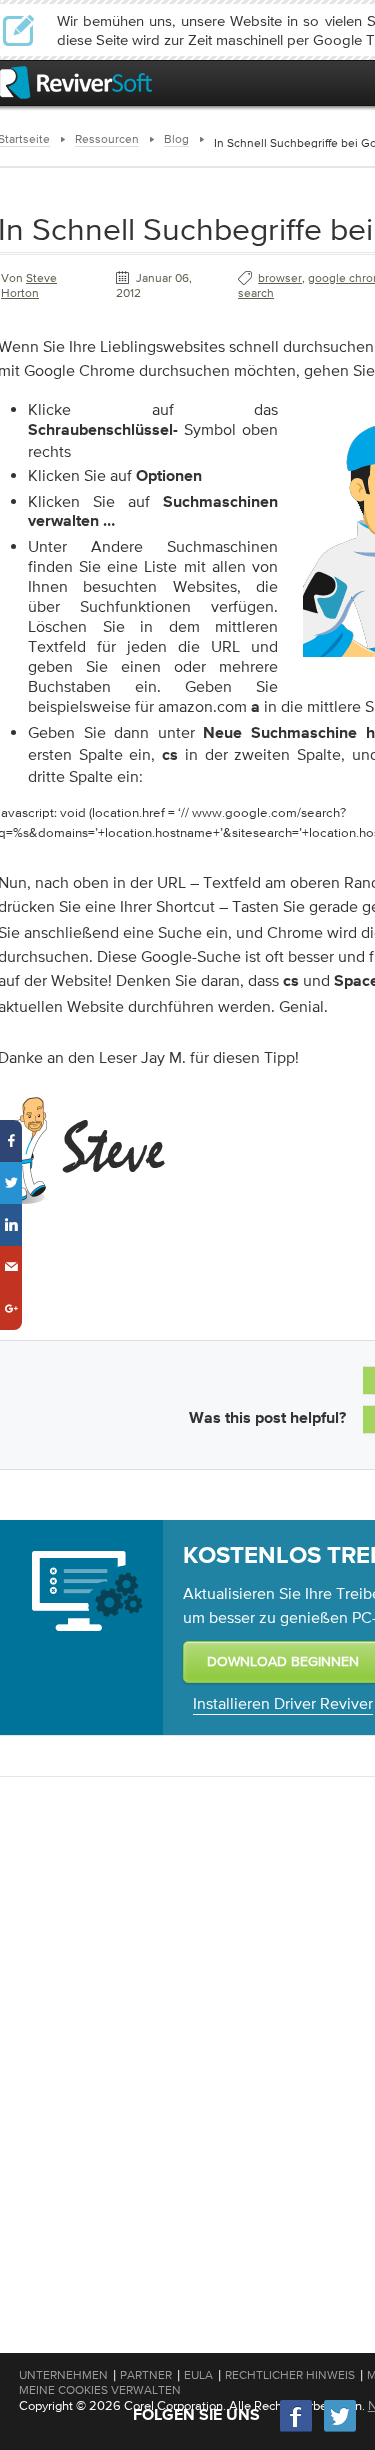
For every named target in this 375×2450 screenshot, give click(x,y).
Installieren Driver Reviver (283, 1703)
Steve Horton (29, 285)
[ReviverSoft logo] (76, 82)
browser (280, 278)
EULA (198, 2375)
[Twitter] (340, 2429)
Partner (146, 2375)
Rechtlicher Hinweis (290, 2375)
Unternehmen (63, 2375)
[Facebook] (297, 2429)
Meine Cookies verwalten (100, 2390)
